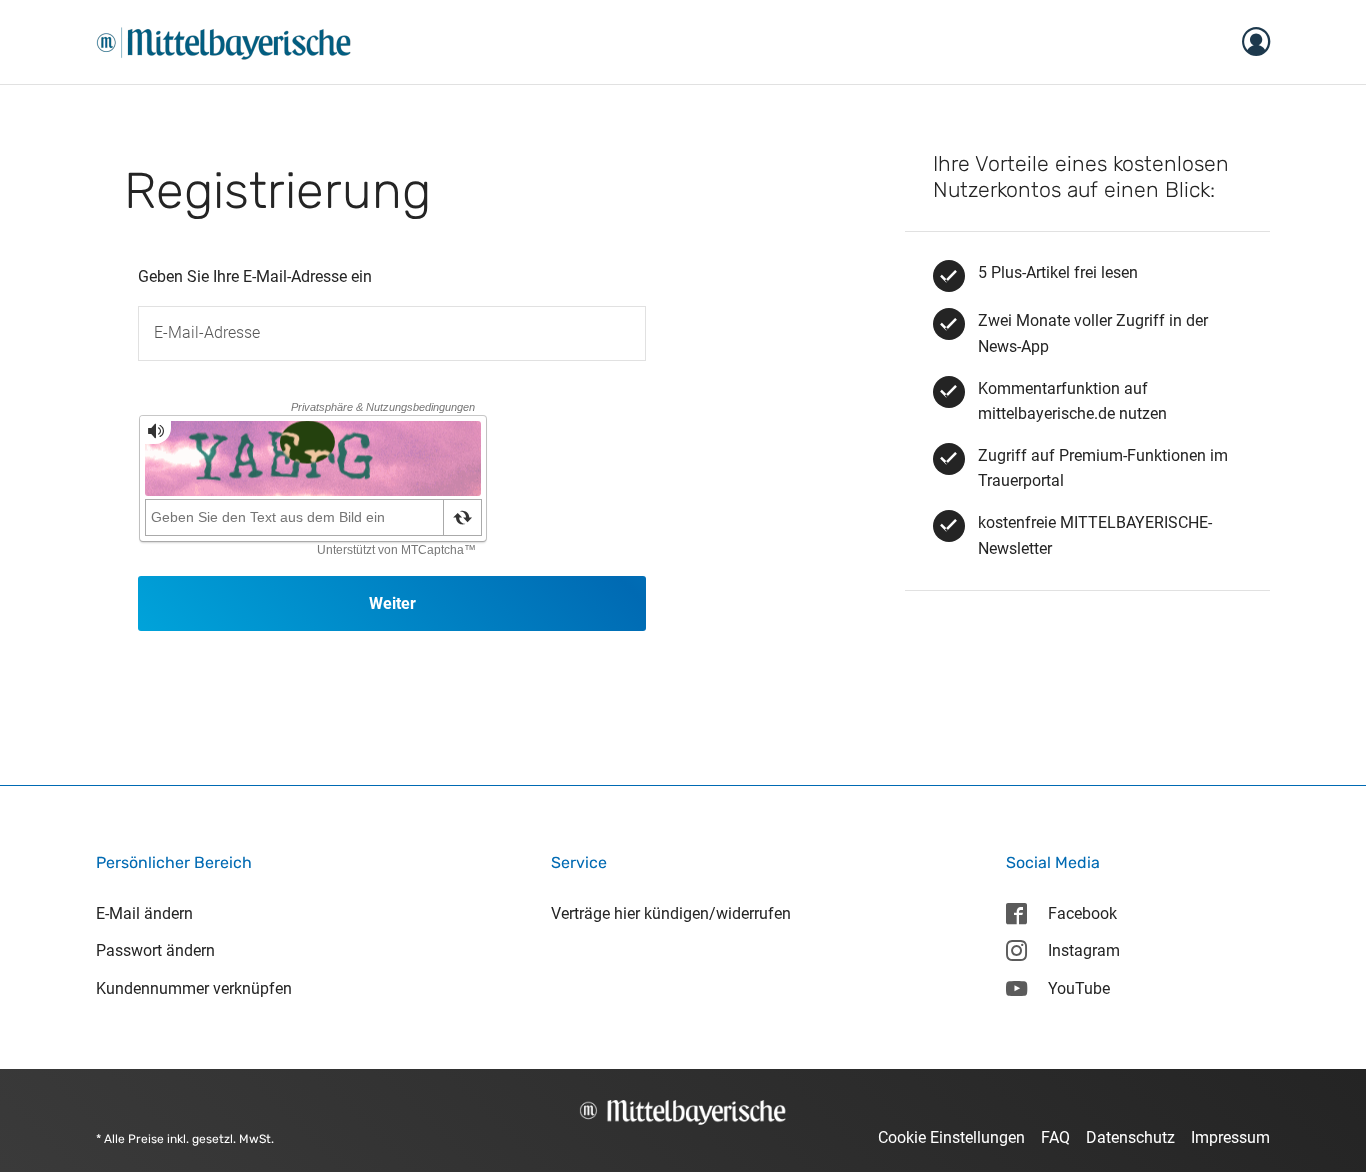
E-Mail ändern (144, 913)
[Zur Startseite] (224, 40)
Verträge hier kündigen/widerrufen (671, 913)
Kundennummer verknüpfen (194, 988)
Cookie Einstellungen (951, 1137)
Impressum (1230, 1137)
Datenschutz (1130, 1137)
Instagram (1084, 950)
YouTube (1079, 988)
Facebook (1082, 913)
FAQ (1055, 1137)
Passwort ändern (155, 950)
